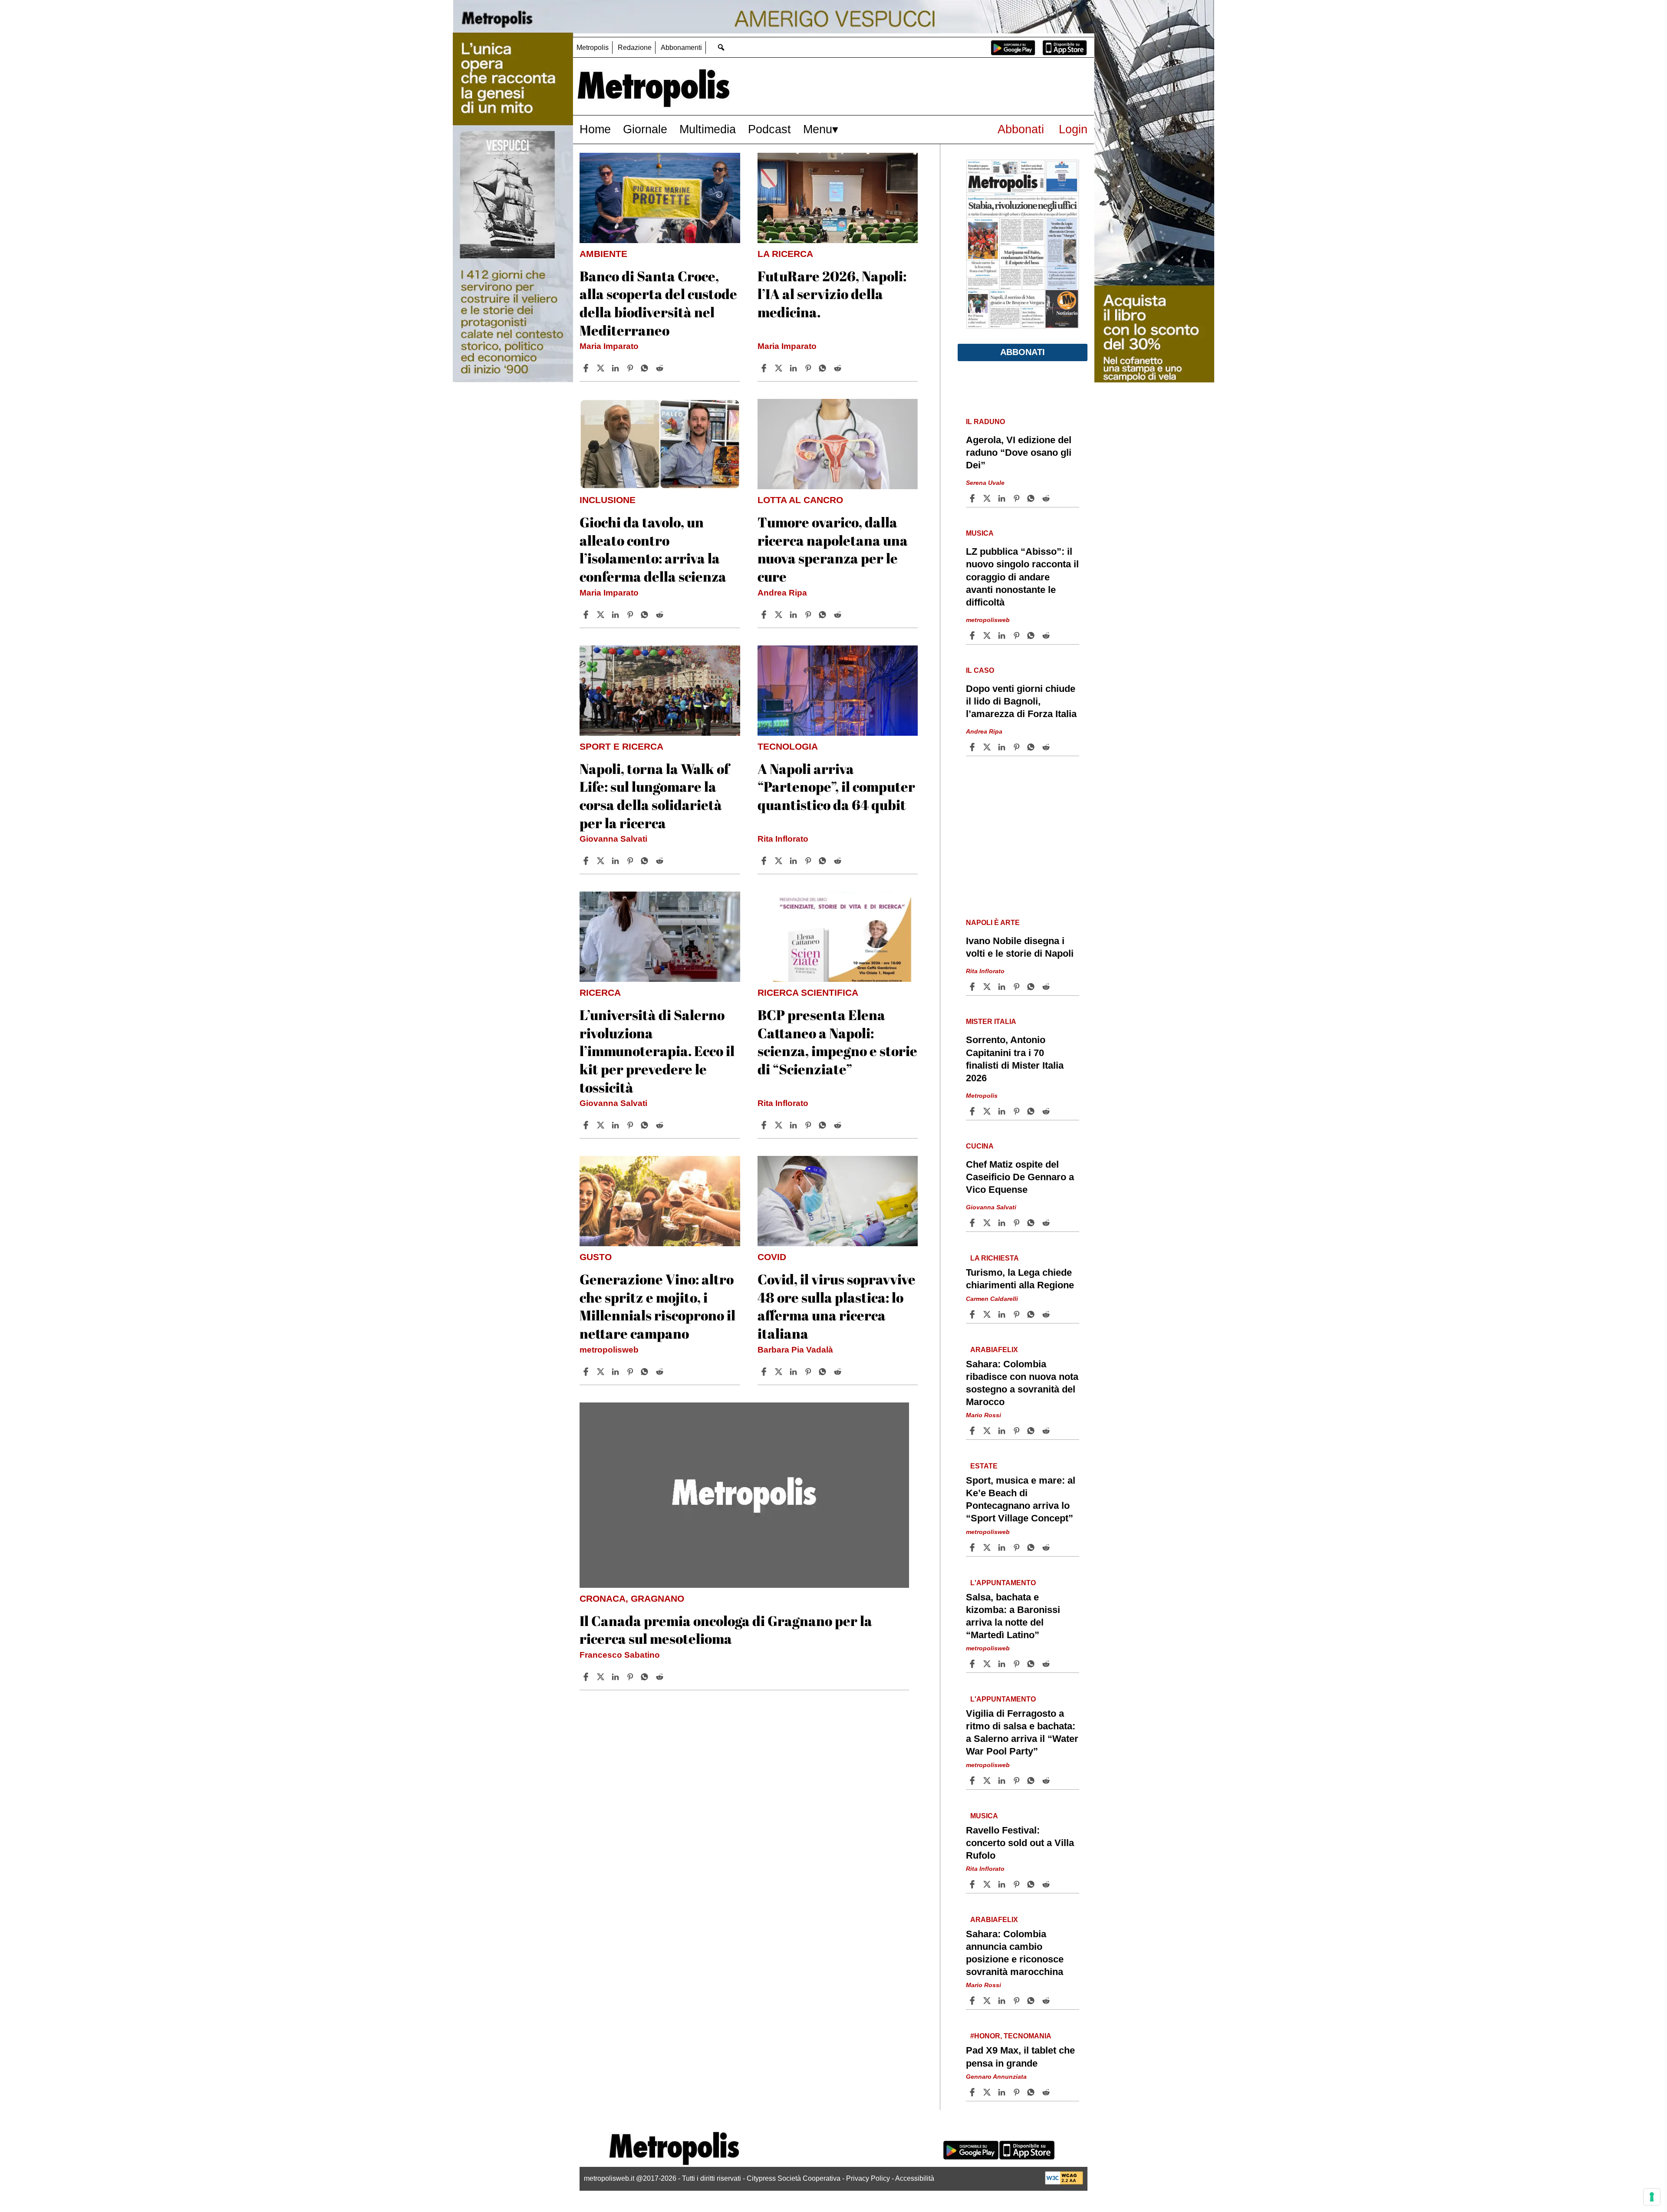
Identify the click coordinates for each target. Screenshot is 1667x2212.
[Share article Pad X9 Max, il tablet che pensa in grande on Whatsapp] (1032, 2092)
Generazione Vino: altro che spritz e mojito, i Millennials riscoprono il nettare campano (657, 1306)
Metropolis (593, 48)
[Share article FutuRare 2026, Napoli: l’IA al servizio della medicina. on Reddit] (839, 368)
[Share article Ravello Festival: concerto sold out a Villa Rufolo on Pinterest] (1018, 1884)
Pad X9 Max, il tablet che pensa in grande (1020, 2057)
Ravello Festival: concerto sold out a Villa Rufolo (1020, 1843)
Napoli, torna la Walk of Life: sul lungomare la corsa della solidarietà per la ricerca (654, 796)
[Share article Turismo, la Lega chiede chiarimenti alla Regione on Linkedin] (1003, 1314)
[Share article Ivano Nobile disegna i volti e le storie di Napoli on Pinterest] (1018, 987)
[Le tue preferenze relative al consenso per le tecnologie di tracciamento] (1652, 2197)
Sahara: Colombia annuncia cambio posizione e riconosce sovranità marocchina (1015, 1953)
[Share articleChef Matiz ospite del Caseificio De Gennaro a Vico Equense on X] (988, 1223)
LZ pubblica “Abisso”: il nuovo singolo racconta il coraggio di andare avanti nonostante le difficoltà (1022, 577)
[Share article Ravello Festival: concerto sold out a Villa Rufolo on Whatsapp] (1032, 1884)
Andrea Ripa (782, 593)
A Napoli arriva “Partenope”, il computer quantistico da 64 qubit (836, 787)
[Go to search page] (721, 47)
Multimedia (708, 129)
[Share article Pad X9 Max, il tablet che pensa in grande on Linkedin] (1003, 2092)
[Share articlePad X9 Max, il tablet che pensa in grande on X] (988, 2092)
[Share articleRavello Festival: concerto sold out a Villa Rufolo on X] (988, 1884)
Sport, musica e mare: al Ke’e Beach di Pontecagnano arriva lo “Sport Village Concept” (1021, 1499)
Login (1073, 129)
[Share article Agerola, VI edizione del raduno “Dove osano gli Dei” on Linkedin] (1003, 498)
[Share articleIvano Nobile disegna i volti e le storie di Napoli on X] (988, 987)
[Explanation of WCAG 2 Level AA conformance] (1064, 2182)
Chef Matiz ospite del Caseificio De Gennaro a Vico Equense (1020, 1177)
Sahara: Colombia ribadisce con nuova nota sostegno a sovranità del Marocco (1022, 1383)
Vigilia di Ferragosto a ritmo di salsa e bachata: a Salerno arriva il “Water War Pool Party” (1022, 1732)
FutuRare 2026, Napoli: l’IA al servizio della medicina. (832, 294)
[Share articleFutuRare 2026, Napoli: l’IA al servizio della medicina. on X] (780, 368)
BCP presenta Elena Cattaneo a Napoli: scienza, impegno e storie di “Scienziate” (837, 1042)
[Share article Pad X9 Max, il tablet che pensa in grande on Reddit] (1047, 2092)
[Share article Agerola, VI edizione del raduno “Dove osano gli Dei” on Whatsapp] (1032, 498)
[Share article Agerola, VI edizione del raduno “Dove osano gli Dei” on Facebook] (973, 498)
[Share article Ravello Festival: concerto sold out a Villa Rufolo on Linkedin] (1003, 1884)
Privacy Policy (868, 2178)
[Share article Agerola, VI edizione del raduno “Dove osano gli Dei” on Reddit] (1047, 498)
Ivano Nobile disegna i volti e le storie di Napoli (1020, 947)
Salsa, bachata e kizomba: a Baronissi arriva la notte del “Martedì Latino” (1013, 1616)
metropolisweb (609, 1350)
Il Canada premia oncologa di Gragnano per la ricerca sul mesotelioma (726, 1630)
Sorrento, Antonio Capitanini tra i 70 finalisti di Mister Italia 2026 (1015, 1059)
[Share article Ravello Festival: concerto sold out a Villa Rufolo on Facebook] (973, 1884)
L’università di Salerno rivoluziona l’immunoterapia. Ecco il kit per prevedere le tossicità (657, 1051)
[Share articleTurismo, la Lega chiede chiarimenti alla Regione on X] (988, 1314)
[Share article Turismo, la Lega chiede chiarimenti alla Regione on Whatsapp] (1032, 1314)
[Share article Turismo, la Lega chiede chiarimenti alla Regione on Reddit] (1047, 1314)
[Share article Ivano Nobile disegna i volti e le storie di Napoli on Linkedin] (1003, 987)
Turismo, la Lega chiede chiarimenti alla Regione (1020, 1279)
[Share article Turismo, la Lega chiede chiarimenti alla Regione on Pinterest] (1018, 1314)
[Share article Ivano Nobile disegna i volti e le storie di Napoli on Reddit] (1047, 987)
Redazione (635, 48)
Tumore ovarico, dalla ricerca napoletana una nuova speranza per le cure (833, 549)
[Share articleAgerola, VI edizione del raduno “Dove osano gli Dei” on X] (988, 498)
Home (595, 129)
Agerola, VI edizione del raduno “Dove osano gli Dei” (1019, 453)
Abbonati (1021, 129)
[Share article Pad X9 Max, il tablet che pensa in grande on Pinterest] (1018, 2092)
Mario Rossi (983, 1415)
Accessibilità (915, 2178)
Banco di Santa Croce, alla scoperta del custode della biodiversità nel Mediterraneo (658, 303)
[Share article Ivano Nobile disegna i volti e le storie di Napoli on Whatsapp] (1032, 987)
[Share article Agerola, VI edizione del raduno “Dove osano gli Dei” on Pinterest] (1018, 498)
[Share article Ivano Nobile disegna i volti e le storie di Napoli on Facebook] (973, 987)
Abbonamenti (681, 48)
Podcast (769, 129)
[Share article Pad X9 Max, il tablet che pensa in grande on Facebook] (973, 2092)
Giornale (645, 129)
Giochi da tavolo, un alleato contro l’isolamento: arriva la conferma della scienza (653, 549)
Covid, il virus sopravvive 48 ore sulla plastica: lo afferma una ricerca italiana (837, 1306)
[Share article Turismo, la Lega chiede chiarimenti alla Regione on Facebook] (973, 1314)
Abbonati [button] (1023, 352)
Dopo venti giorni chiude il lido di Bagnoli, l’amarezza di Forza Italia (1021, 701)
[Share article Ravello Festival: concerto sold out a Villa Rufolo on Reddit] (1047, 1884)
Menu (818, 129)
